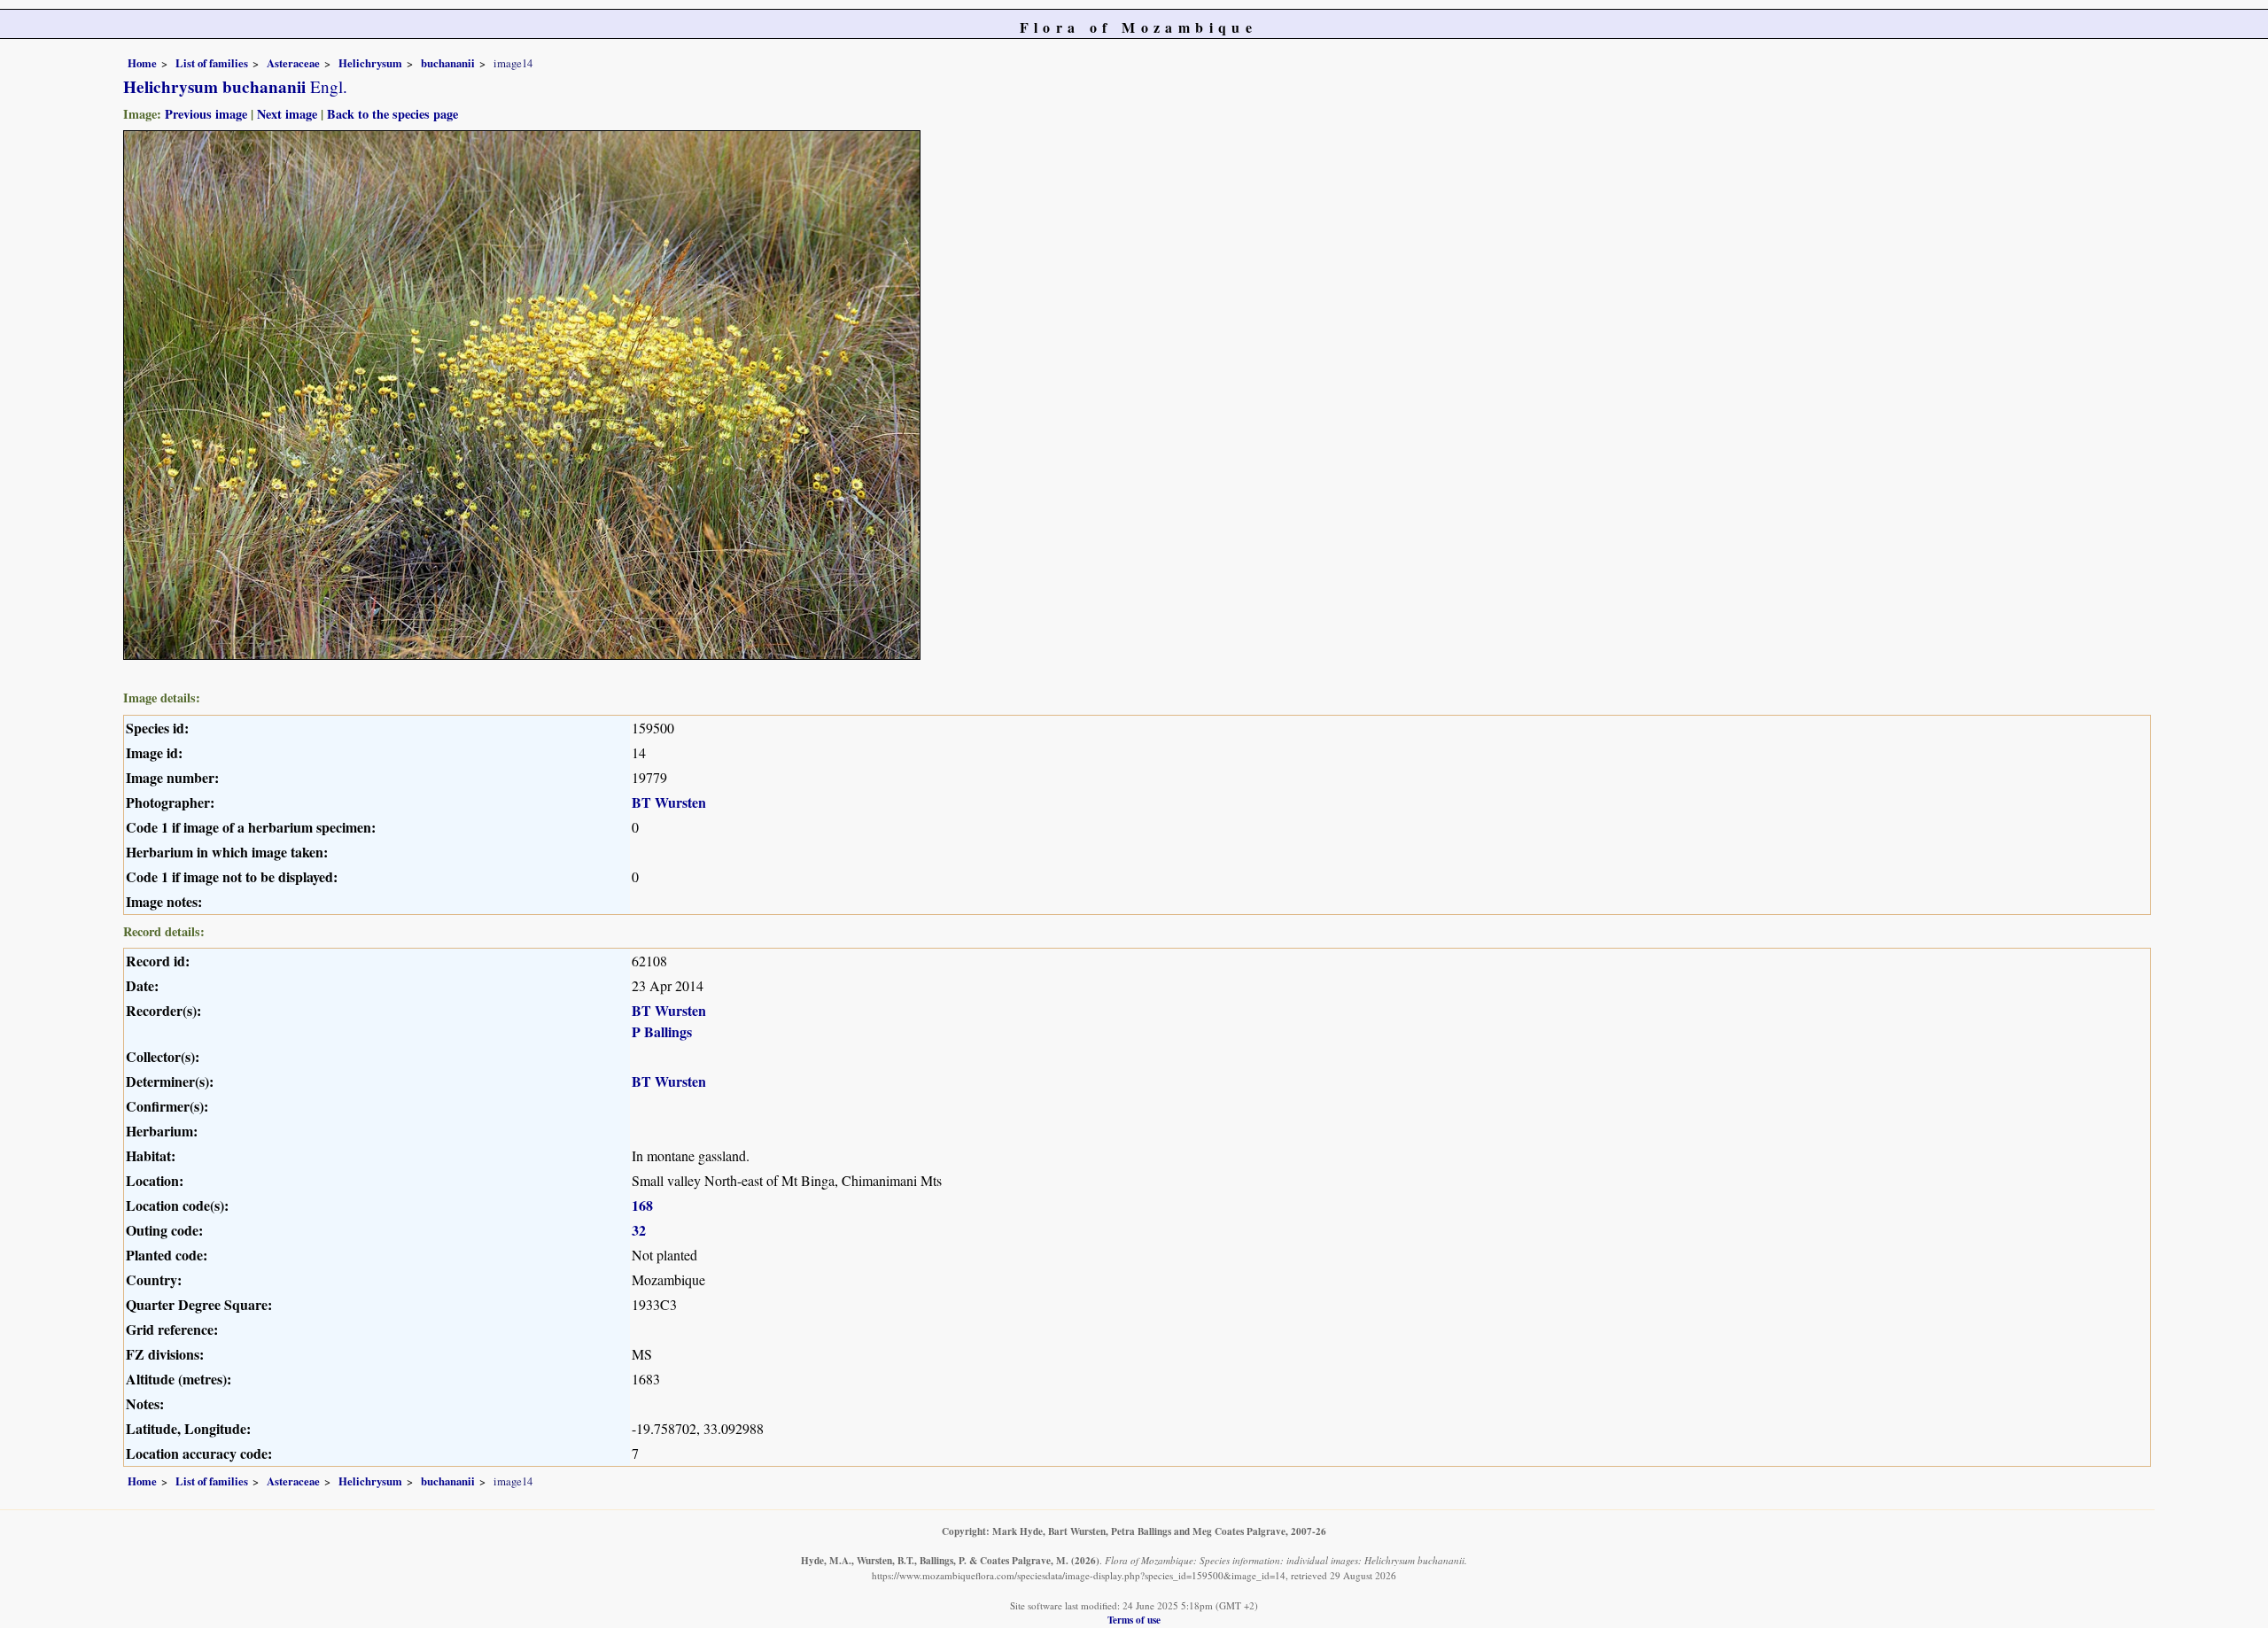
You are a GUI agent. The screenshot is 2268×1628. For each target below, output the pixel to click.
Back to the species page (392, 114)
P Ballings (662, 1031)
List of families (212, 63)
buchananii (448, 63)
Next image (287, 114)
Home (142, 63)
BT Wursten (669, 802)
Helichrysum (370, 63)
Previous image (206, 114)
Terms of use (1134, 1620)
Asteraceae (293, 63)
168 (642, 1205)
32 (639, 1230)
